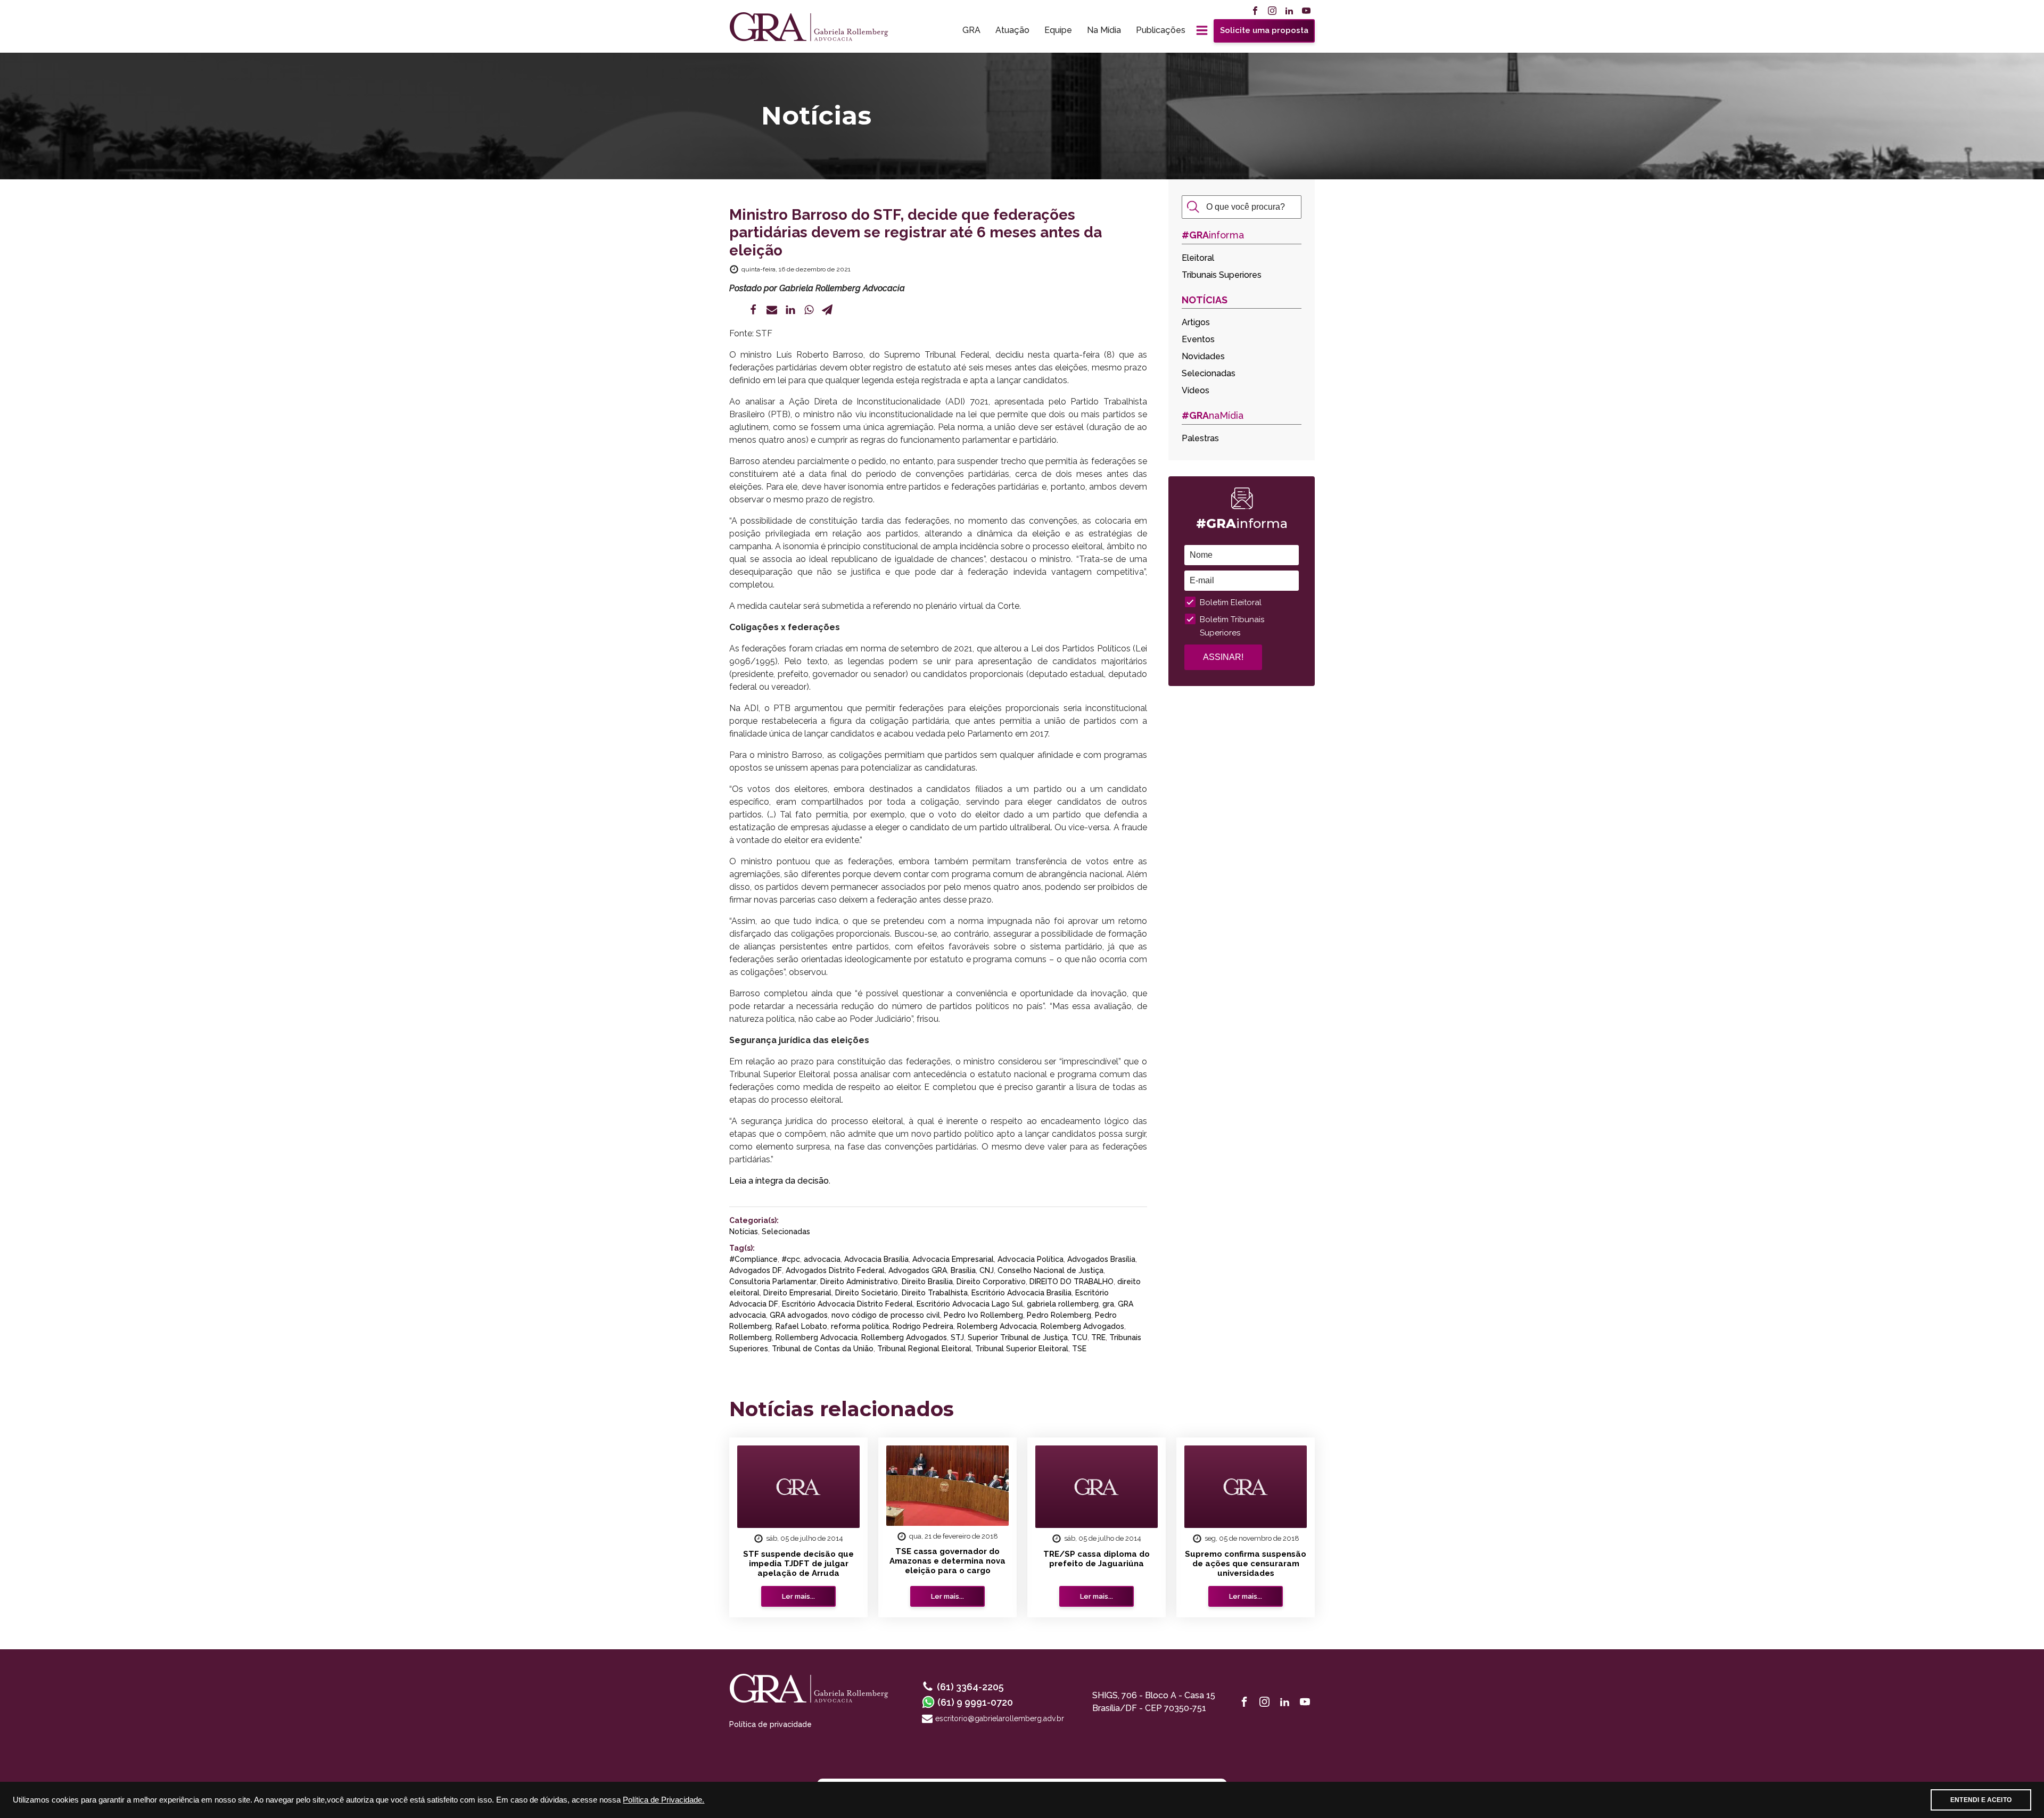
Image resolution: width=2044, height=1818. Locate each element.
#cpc (791, 1259)
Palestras (1200, 438)
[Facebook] (753, 310)
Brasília (963, 1270)
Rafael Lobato (801, 1326)
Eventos (1198, 339)
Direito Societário (867, 1293)
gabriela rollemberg (1063, 1304)
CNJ (987, 1270)
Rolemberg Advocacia (997, 1326)
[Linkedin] (790, 310)
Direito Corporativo (991, 1282)
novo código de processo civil (886, 1315)
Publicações (1161, 30)
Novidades (1203, 356)
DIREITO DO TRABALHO (1072, 1282)
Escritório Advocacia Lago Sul (970, 1304)
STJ (957, 1337)
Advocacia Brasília (876, 1259)
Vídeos (1196, 390)
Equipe (1058, 30)
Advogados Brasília (1101, 1259)
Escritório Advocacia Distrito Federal (847, 1304)
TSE (1079, 1349)
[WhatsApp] (809, 310)
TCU (1079, 1337)
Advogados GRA (918, 1270)
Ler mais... (798, 1596)
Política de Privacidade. (664, 1800)
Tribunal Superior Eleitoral (1022, 1349)
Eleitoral (1198, 258)
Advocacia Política (1031, 1259)
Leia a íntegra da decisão (779, 1181)
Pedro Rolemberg (1059, 1315)
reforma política (860, 1326)
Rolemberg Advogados (1082, 1326)
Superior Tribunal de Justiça (1018, 1337)
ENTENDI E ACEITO (1981, 1800)
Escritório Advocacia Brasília (1021, 1293)
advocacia (822, 1259)
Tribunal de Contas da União (823, 1349)
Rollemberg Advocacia (817, 1337)
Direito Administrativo (859, 1282)
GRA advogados (799, 1315)
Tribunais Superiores (1222, 275)
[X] (735, 310)
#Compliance (753, 1259)
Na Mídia (1104, 30)
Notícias (744, 1232)
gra (1108, 1304)
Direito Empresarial (797, 1293)
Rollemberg (751, 1337)
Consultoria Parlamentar (773, 1282)
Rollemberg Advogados (904, 1337)
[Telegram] (827, 310)
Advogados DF (756, 1270)
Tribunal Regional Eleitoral (924, 1349)
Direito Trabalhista (935, 1293)
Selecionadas (786, 1232)
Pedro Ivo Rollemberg (983, 1315)
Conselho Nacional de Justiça (1050, 1270)
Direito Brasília (927, 1282)
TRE (1098, 1337)
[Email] (772, 310)
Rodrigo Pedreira (923, 1326)
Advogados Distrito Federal (835, 1270)
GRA (971, 30)
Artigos (1196, 322)
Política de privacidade (770, 1724)
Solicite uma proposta (1264, 30)
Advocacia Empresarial (953, 1259)
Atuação (1012, 30)
